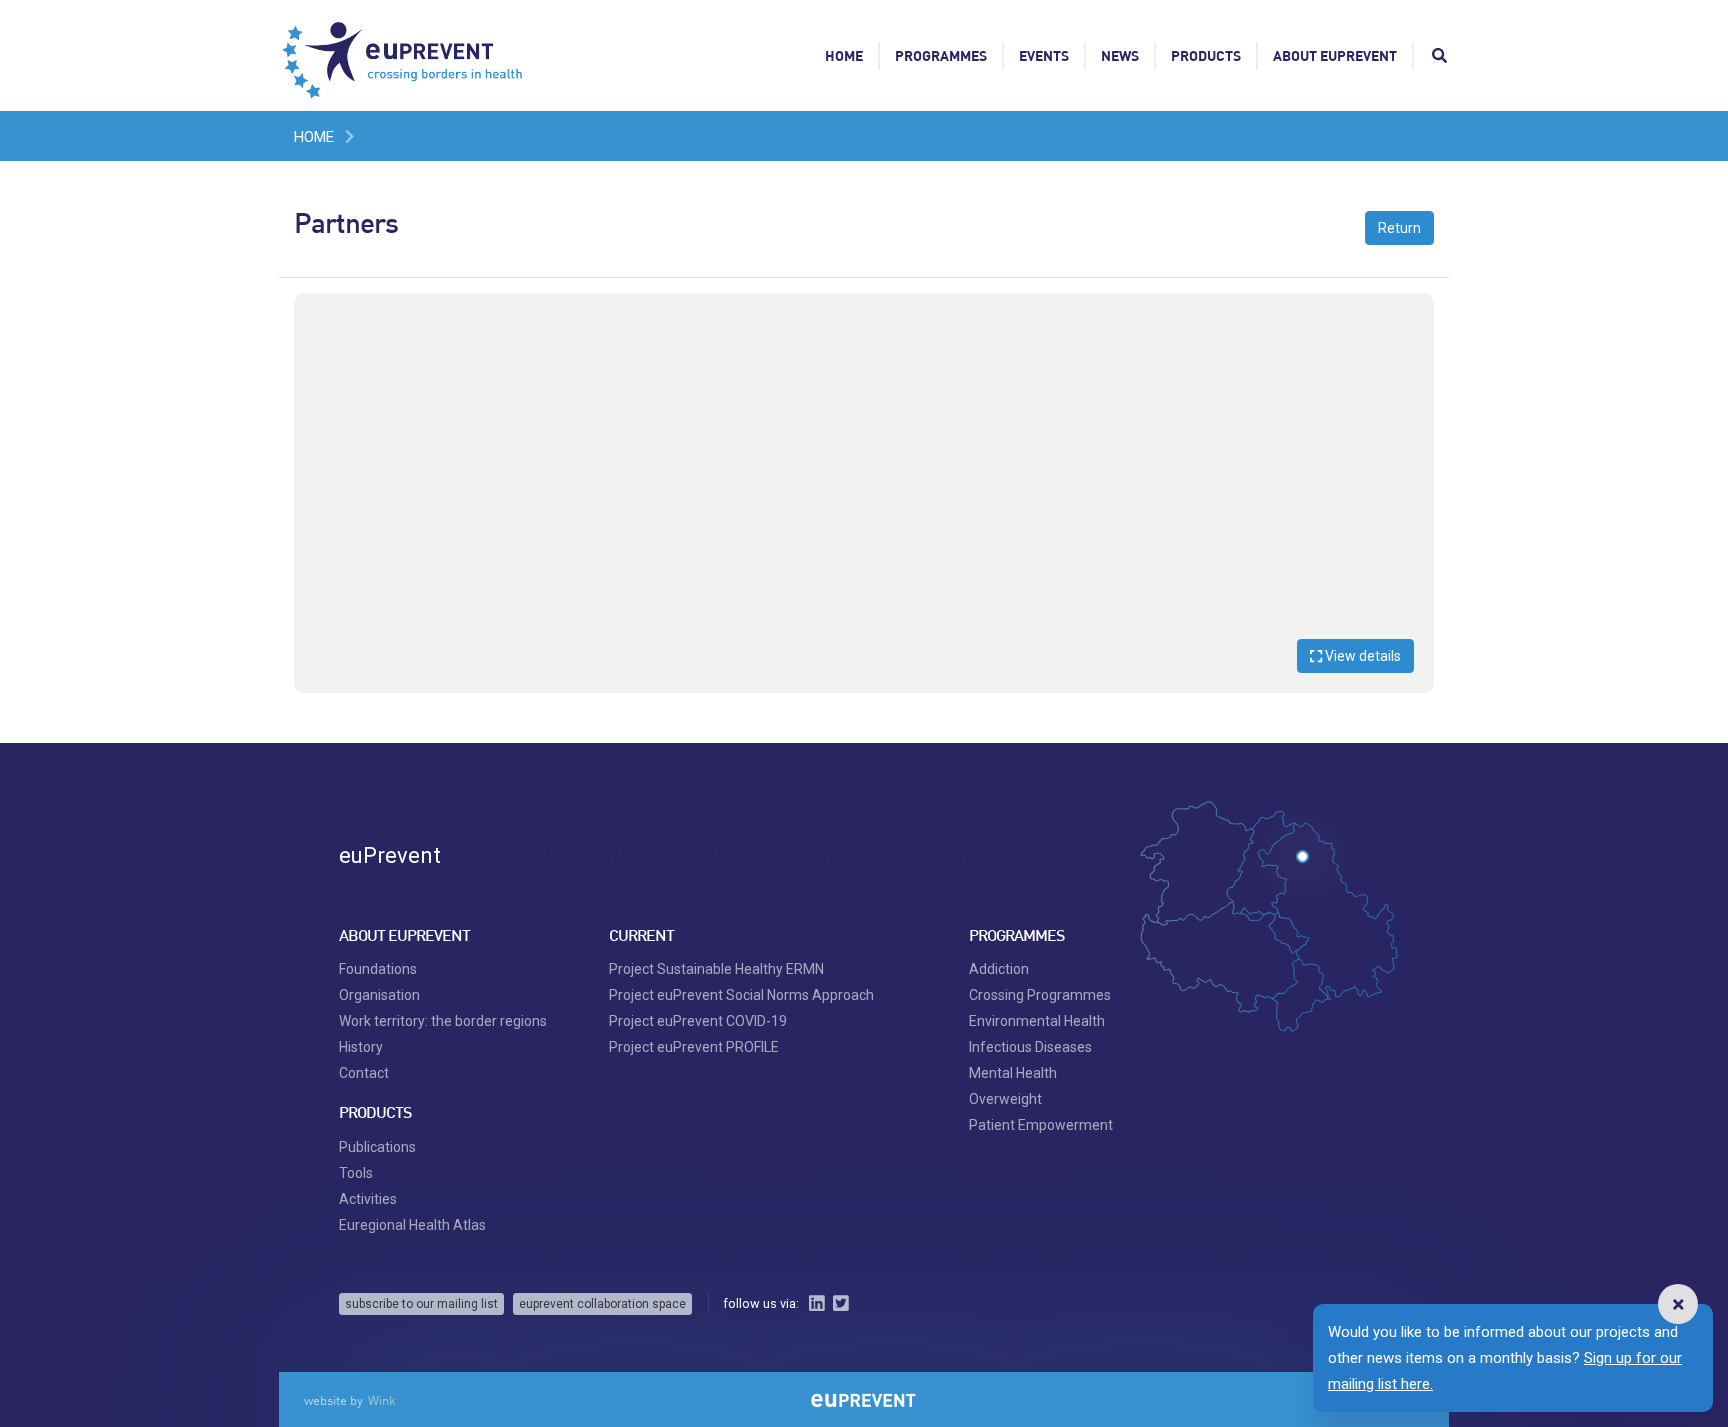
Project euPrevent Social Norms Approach (741, 995)
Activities (368, 1199)
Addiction (999, 969)
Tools (356, 1173)
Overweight (1005, 1099)
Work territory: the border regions (443, 1021)
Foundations (378, 969)
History (361, 1047)
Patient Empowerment (1041, 1125)
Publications (377, 1147)
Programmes (941, 55)
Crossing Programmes (1040, 995)
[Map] (864, 493)
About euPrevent (1335, 55)
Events (1044, 55)
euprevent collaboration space (602, 1304)
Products (1206, 55)
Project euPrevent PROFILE (694, 1047)
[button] (1678, 1304)
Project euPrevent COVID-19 (698, 1021)
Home (844, 55)
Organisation (379, 995)
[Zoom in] (1409, 318)
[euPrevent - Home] (404, 55)
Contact (364, 1073)
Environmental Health (1037, 1021)
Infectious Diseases (1030, 1047)
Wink (382, 1400)
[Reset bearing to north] (1409, 378)
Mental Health (1013, 1073)
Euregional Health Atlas (412, 1225)
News (1120, 55)
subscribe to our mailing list (421, 1304)
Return (1399, 228)
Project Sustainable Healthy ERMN (716, 969)
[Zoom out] (1409, 348)
